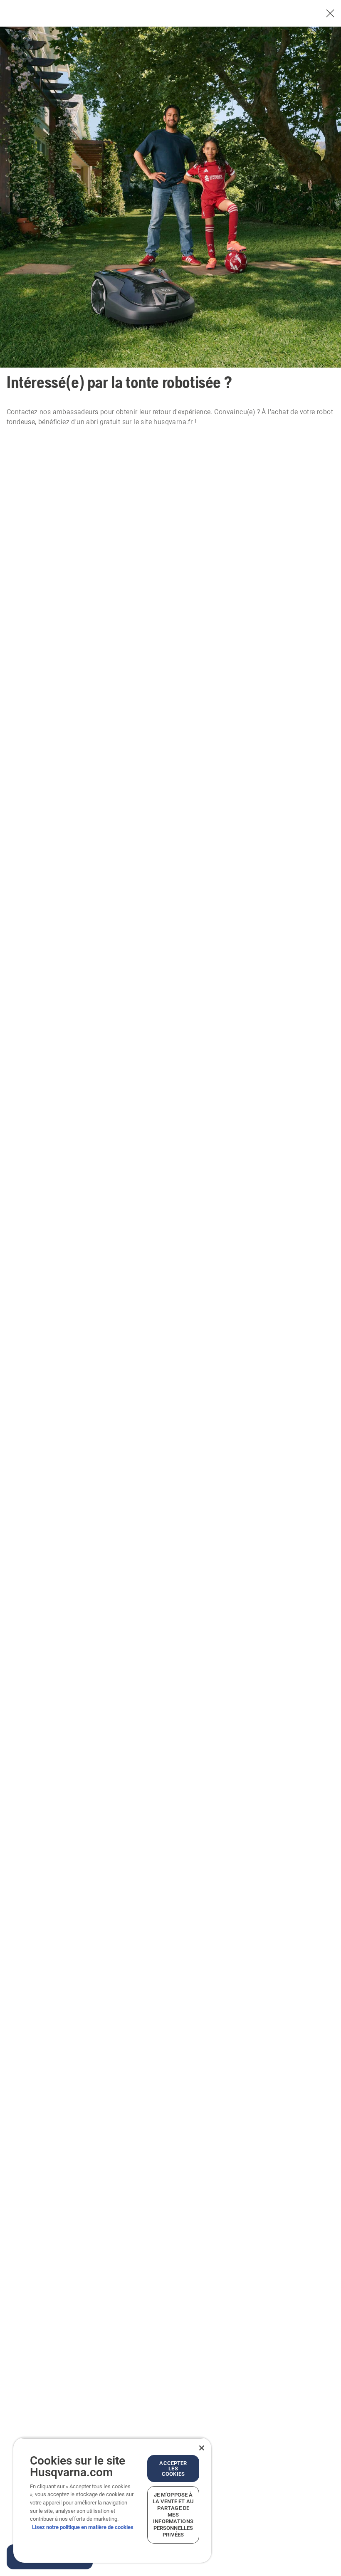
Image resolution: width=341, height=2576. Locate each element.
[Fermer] (202, 2448)
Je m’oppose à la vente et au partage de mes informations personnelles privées (173, 2515)
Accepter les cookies (173, 2469)
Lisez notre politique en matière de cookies (83, 2527)
